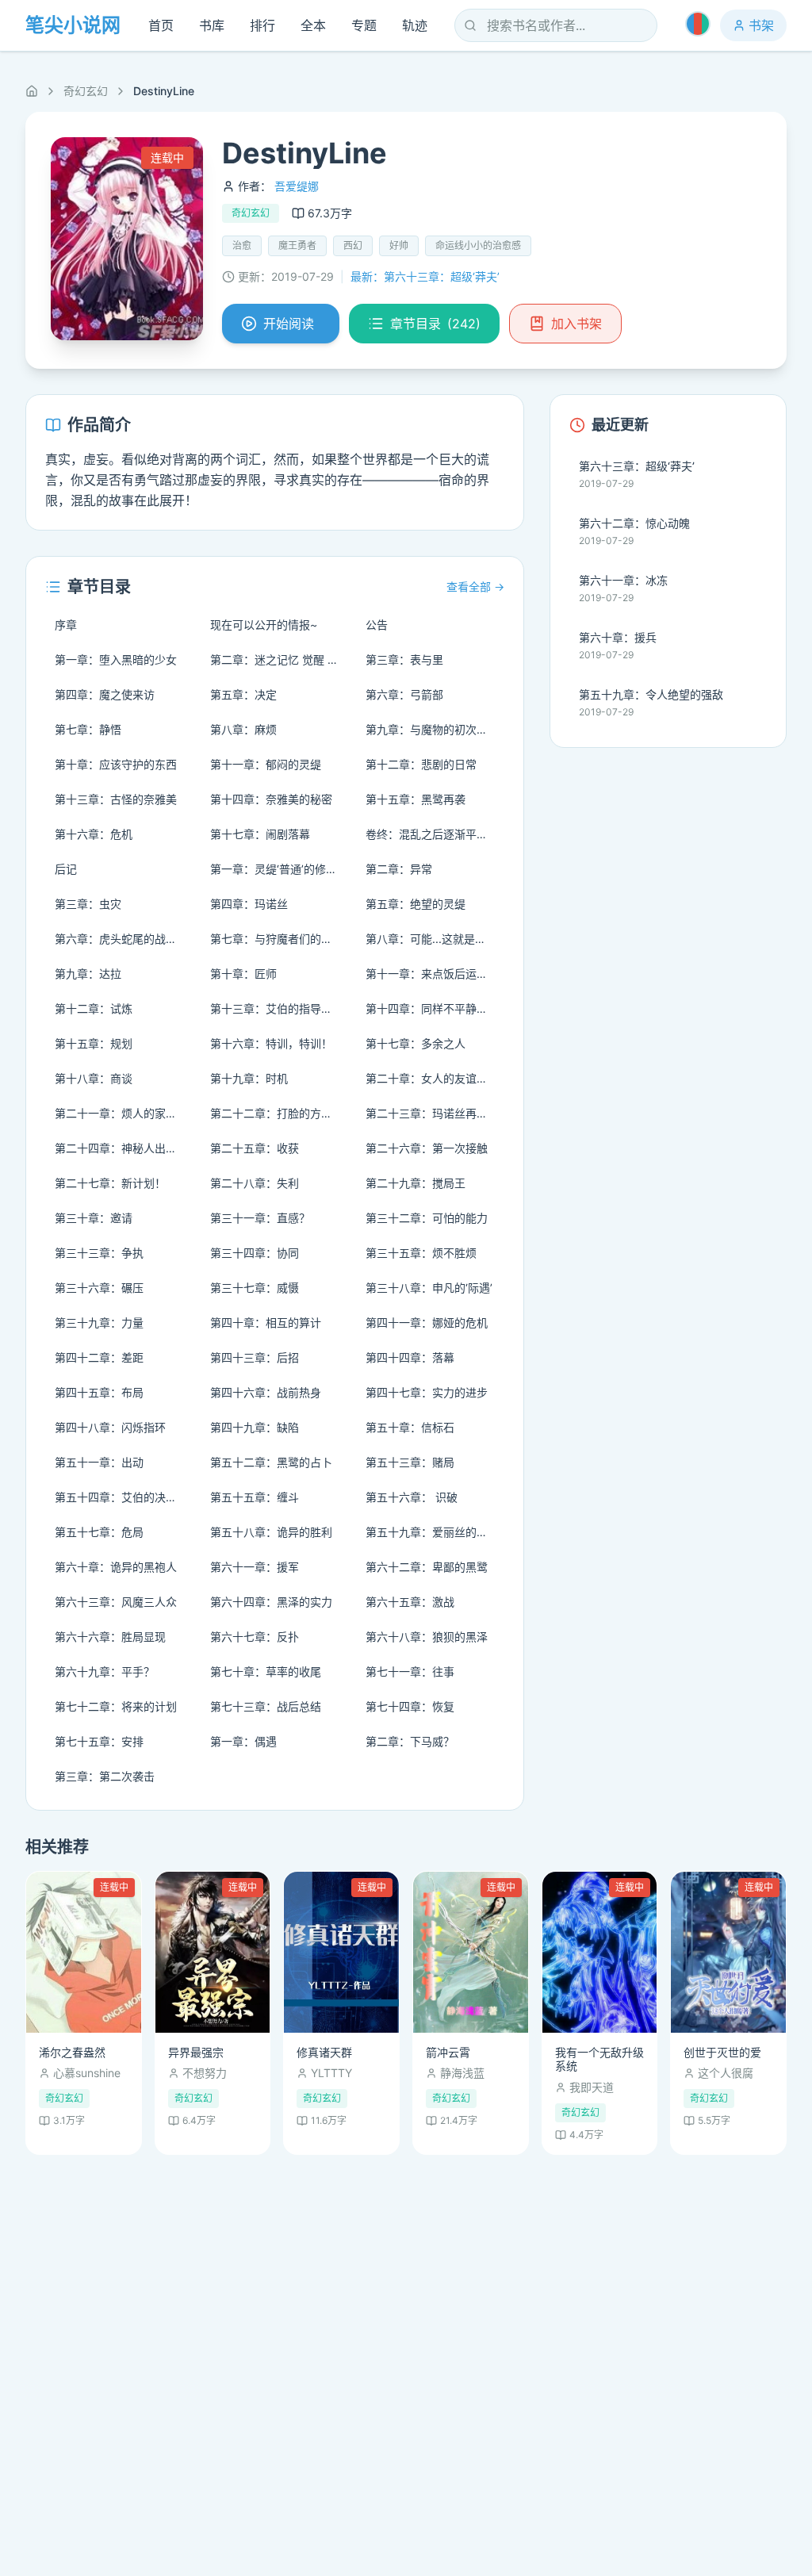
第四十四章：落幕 (410, 1357)
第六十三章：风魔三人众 (116, 1602)
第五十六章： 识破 (412, 1497)
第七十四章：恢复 (410, 1706)
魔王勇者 (297, 245)
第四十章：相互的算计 (266, 1322)
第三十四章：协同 (255, 1253)
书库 (212, 25)
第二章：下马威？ (410, 1741)
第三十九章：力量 (99, 1322)
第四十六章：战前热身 (266, 1392)
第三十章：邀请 (94, 1218)
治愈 (242, 245)
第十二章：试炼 (94, 1008)
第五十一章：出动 (99, 1462)
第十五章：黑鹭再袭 (416, 799)
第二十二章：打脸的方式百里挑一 (280, 1113)
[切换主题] (698, 24)
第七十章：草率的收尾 (266, 1671)
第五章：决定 (243, 694)
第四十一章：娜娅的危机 (427, 1322)
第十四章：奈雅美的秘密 (271, 799)
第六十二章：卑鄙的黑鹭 (427, 1567)
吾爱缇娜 (297, 186)
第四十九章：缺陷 (255, 1427)
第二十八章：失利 (255, 1183)
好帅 (399, 245)
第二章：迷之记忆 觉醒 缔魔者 (280, 659)
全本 (313, 25)
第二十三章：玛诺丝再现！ (432, 1113)
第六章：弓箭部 (404, 694)
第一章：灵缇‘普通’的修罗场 (279, 869)
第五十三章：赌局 (410, 1462)
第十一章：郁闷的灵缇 (266, 764)
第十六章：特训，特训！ (271, 1043)
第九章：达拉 (88, 974)
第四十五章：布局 (99, 1392)
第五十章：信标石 (410, 1427)
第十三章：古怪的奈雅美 (116, 799)
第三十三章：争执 (99, 1253)
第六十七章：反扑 (255, 1637)
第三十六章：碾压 (99, 1288)
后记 (66, 869)
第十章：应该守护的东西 (116, 764)
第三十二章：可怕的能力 (427, 1218)
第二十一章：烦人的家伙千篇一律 (124, 1113)
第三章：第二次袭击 (105, 1776)
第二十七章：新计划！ (110, 1183)
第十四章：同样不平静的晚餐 (435, 1008)
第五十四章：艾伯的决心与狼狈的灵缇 (124, 1497)
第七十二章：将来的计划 (116, 1706)
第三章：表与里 (404, 659)
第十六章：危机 (94, 834)
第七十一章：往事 (410, 1671)
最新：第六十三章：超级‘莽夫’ (425, 276)
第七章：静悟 (88, 729)
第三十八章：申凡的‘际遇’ (429, 1288)
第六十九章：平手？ (105, 1671)
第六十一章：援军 (255, 1567)
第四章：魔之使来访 (105, 694)
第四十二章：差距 (99, 1357)
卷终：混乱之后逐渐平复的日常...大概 (435, 834)
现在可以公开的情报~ (264, 625)
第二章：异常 (399, 869)
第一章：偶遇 (243, 1741)
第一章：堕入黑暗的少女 (116, 659)
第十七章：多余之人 (416, 1043)
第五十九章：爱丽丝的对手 (432, 1532)
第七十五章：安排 (99, 1741)
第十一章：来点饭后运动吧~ (435, 974)
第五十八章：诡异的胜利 (271, 1532)
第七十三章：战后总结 (266, 1706)
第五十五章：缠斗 (255, 1497)
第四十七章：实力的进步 (427, 1392)
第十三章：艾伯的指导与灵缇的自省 (280, 1008)
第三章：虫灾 (88, 904)
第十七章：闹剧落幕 (260, 834)
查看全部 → (475, 586)
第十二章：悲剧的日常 (421, 764)
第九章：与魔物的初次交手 (432, 729)
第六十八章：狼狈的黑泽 (427, 1637)
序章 (66, 625)
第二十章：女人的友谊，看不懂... (435, 1078)
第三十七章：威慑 (255, 1288)
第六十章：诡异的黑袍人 (116, 1567)
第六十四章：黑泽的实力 (271, 1602)
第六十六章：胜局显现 (110, 1637)
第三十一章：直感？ (260, 1218)
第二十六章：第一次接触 (427, 1148)
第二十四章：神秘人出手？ (121, 1148)
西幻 (353, 245)
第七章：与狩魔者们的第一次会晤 (280, 939)
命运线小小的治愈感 (478, 245)
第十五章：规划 (94, 1043)
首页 (161, 25)
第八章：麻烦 (243, 729)
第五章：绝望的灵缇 (416, 904)
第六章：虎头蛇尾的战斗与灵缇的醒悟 (124, 939)
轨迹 (415, 25)
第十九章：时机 (249, 1078)
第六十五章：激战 (410, 1602)
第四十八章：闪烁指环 (110, 1427)
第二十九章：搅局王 (416, 1183)
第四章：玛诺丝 (249, 904)
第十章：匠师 (243, 974)
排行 (262, 25)
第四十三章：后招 (255, 1357)
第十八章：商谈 (94, 1078)
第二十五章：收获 (255, 1148)
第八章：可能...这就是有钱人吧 (435, 939)
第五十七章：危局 (99, 1532)
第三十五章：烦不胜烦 (421, 1253)
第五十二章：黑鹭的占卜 (271, 1462)
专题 (364, 25)
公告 (377, 625)
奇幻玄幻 (86, 91)
